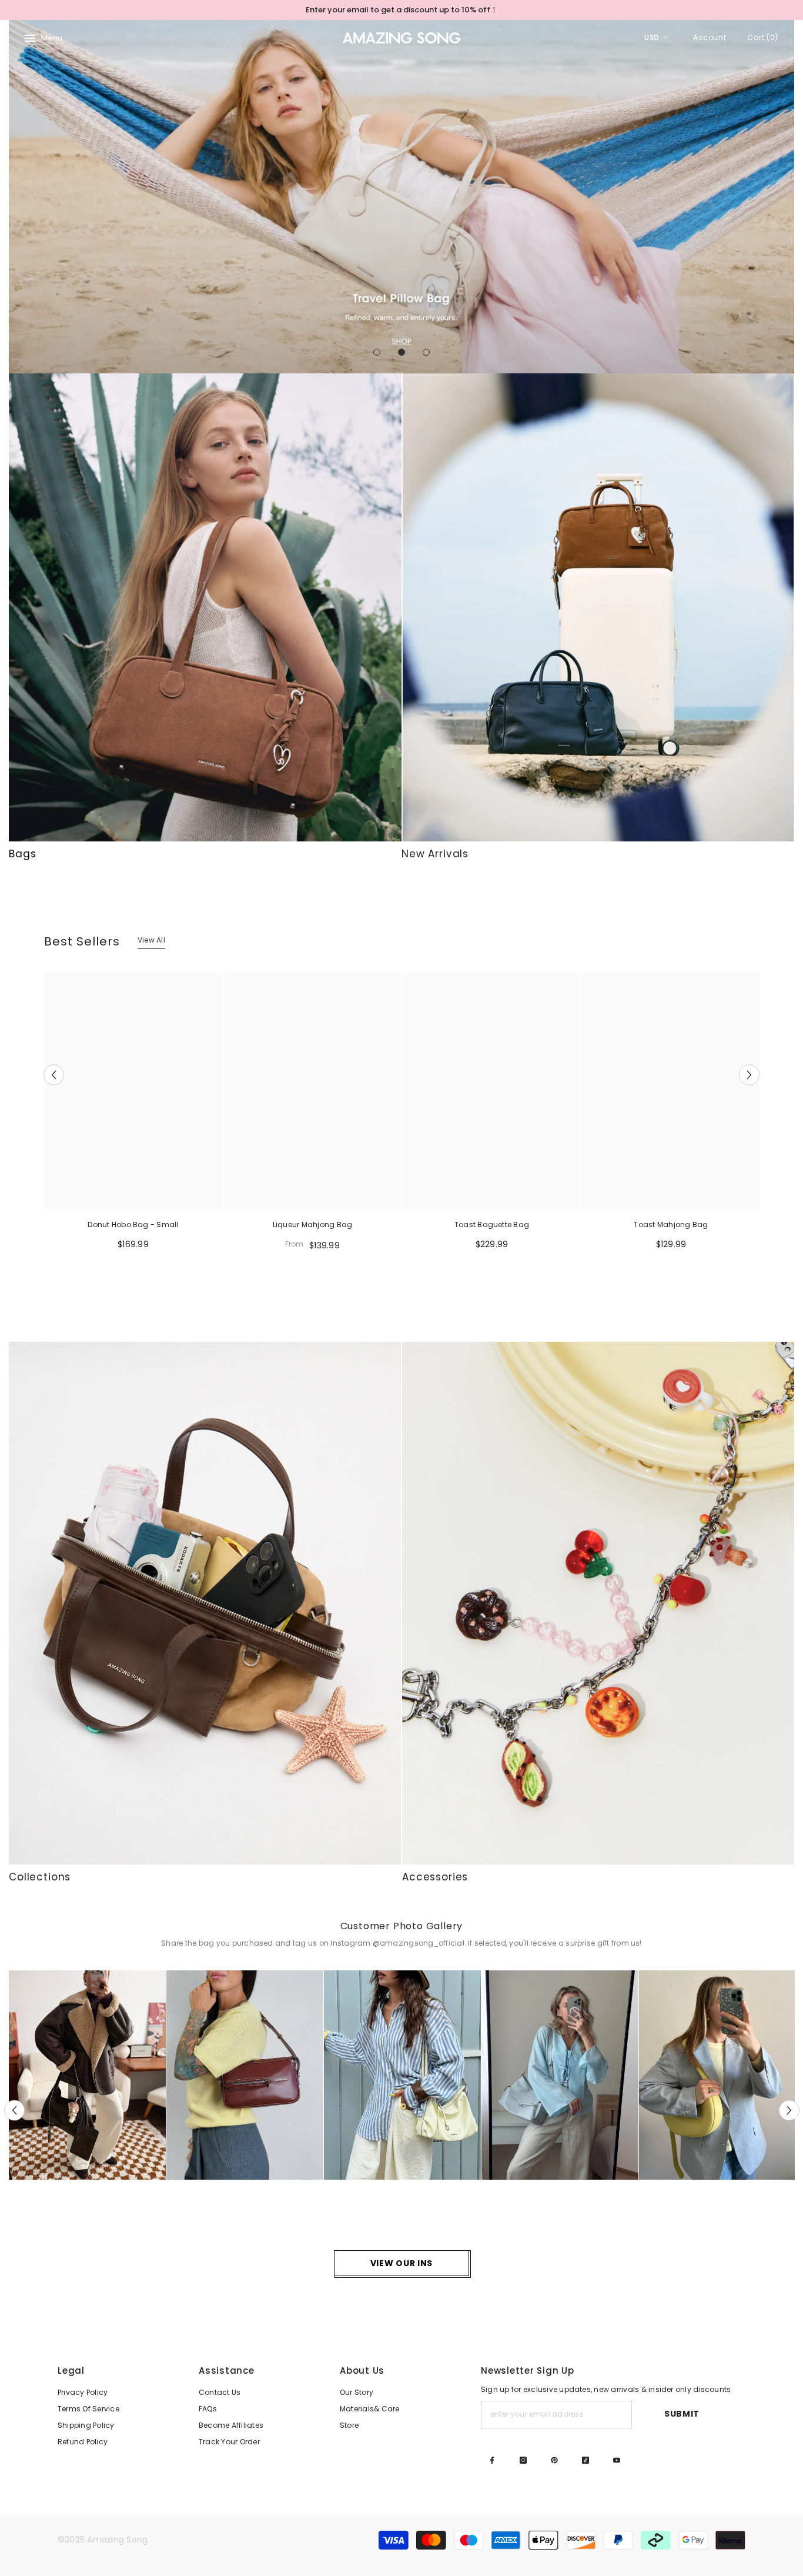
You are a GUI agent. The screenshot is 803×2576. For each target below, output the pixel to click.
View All (151, 940)
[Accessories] (598, 1603)
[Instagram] (523, 2460)
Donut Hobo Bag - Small (133, 1224)
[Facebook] (492, 2460)
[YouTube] (617, 2460)
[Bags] (205, 607)
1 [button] (377, 352)
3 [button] (426, 352)
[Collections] (205, 1603)
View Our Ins (401, 2263)
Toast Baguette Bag (492, 1224)
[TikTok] (585, 2460)
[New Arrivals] (598, 607)
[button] (19, 197)
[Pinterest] (554, 2460)
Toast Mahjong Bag (671, 1224)
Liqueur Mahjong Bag (313, 1224)
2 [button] (401, 352)
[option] (401, 10)
